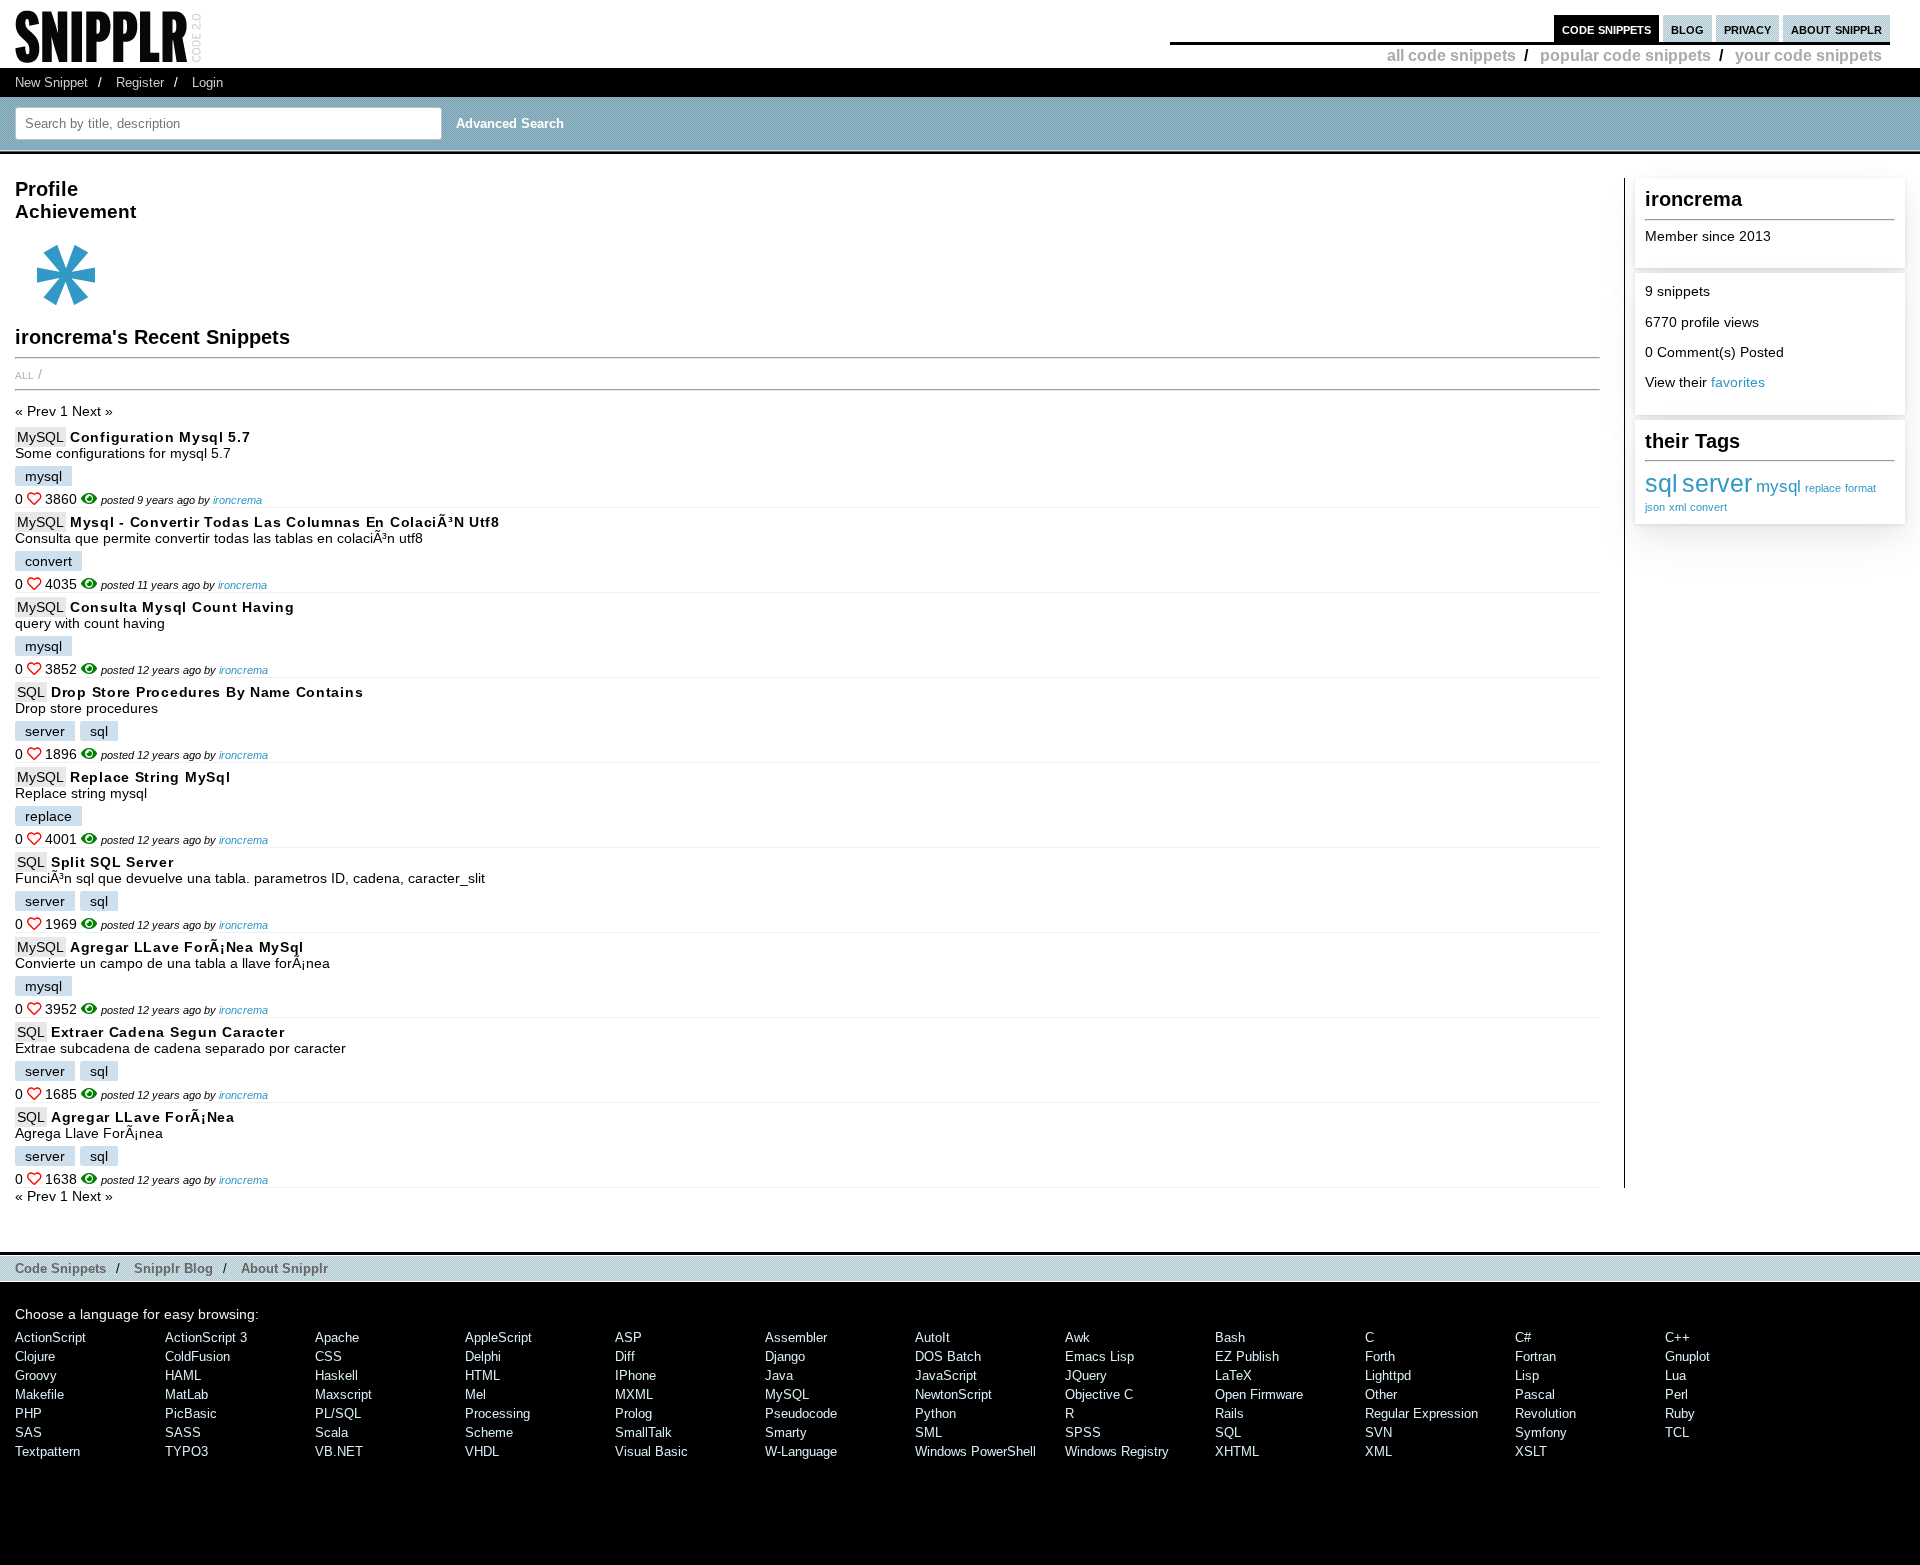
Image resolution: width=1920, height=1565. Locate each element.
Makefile (39, 1394)
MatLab (186, 1394)
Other (1381, 1394)
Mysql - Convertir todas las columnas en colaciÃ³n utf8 (285, 522)
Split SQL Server (112, 862)
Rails (1229, 1413)
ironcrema (237, 500)
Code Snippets (60, 1268)
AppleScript (498, 1337)
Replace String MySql (150, 777)
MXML (634, 1394)
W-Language (801, 1451)
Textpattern (47, 1451)
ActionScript (50, 1337)
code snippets (1606, 28)
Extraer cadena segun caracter (168, 1032)
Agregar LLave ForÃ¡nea (143, 1117)
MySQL (40, 437)
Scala (331, 1432)
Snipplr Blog (173, 1268)
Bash (1230, 1337)
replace (1823, 488)
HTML (482, 1375)
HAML (183, 1375)
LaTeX (1233, 1375)
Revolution (1545, 1413)
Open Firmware (1259, 1394)
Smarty (786, 1432)
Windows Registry (1117, 1451)
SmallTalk (643, 1432)
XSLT (1531, 1451)
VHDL (482, 1451)
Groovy (36, 1375)
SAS (28, 1432)
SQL (31, 692)
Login (207, 82)
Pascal (1535, 1394)
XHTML (1237, 1451)
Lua (1675, 1375)
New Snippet (51, 82)
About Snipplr (284, 1268)
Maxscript (343, 1394)
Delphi (483, 1356)
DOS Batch (948, 1356)
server (1717, 483)
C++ (1677, 1337)
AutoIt (932, 1337)
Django (785, 1356)
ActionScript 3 (206, 1337)
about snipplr (1836, 28)
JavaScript (946, 1375)
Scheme (489, 1432)
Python (935, 1413)
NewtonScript (953, 1394)
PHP (28, 1413)
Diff (625, 1356)
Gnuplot (1687, 1356)
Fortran (1535, 1356)
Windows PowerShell (975, 1451)
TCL (1677, 1432)
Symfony (1541, 1432)
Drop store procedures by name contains (207, 692)
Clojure (35, 1356)
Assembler (796, 1337)
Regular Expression (1421, 1413)
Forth (1380, 1356)
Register (140, 82)
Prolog (633, 1413)
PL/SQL (338, 1413)
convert (1708, 507)
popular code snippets (1625, 55)
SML (928, 1432)
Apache (337, 1337)
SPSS (1083, 1432)
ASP (628, 1337)
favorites (1738, 382)
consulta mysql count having (182, 607)
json (1655, 507)
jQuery (1086, 1375)
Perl (1676, 1394)
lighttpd (1388, 1375)
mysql (1778, 486)
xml (1677, 507)
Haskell (336, 1375)
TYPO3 (186, 1451)
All (24, 374)
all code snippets (1451, 55)
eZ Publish (1247, 1356)
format (1860, 488)
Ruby (1680, 1413)
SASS (183, 1432)
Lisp (1527, 1375)
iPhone (635, 1375)
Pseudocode (801, 1413)
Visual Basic (651, 1451)
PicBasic (191, 1413)
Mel (475, 1394)
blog (1687, 28)
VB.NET (339, 1451)
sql (1661, 483)
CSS (328, 1356)
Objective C (1099, 1394)
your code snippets (1808, 55)
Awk (1077, 1337)
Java (779, 1375)
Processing (497, 1413)
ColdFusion (197, 1356)
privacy (1747, 28)
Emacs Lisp (1099, 1356)
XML (1378, 1451)
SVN (1378, 1432)
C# (1523, 1337)
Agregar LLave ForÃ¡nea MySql (187, 947)
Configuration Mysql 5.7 (160, 437)
